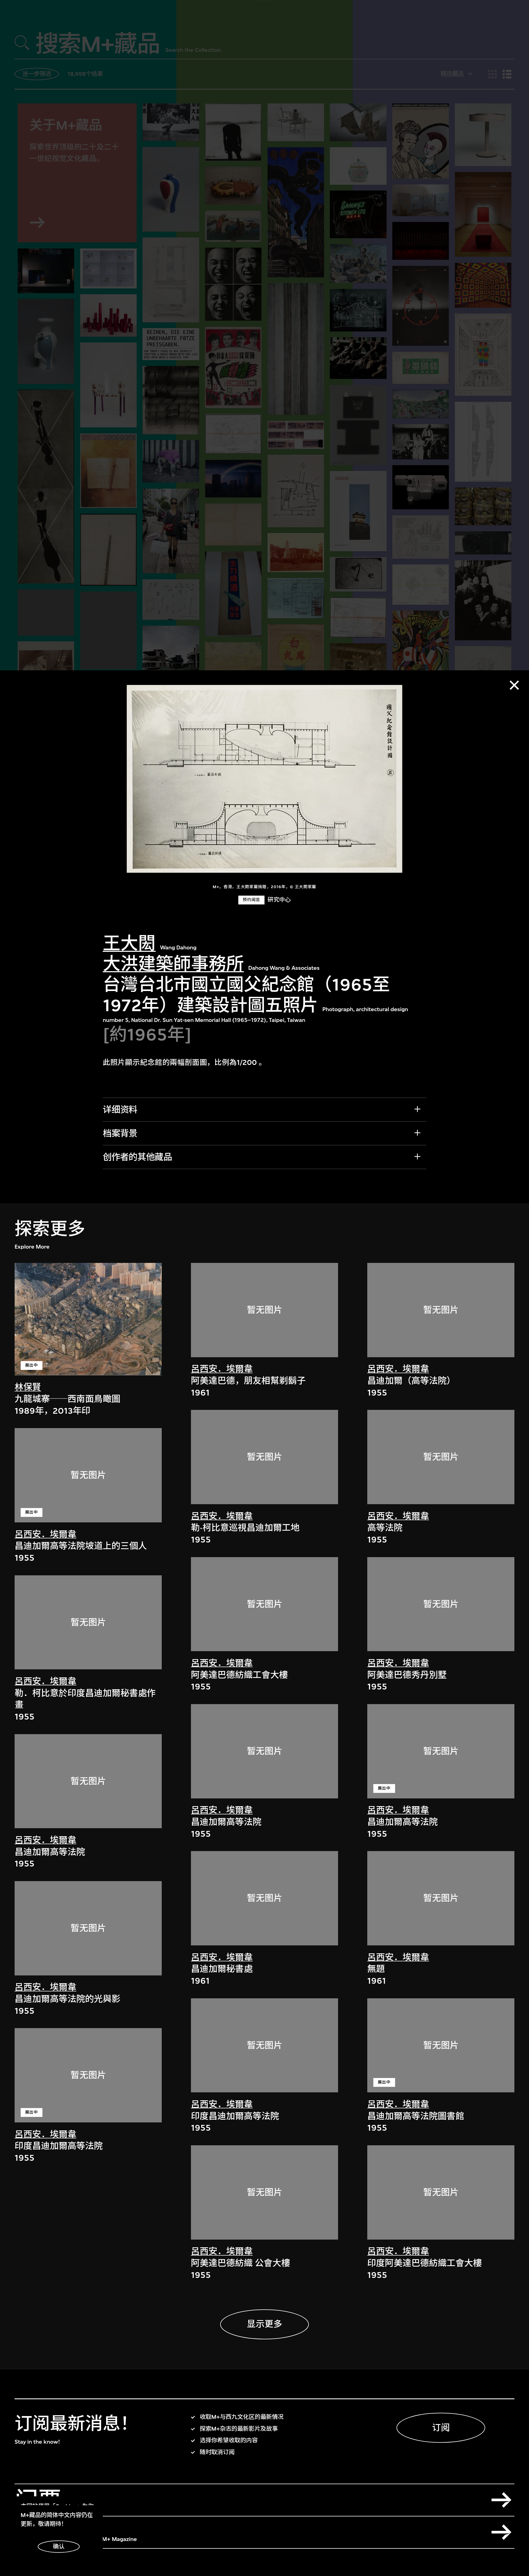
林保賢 (28, 1387)
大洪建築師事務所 (173, 964)
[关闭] (514, 685)
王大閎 (129, 943)
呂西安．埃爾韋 (45, 1534)
